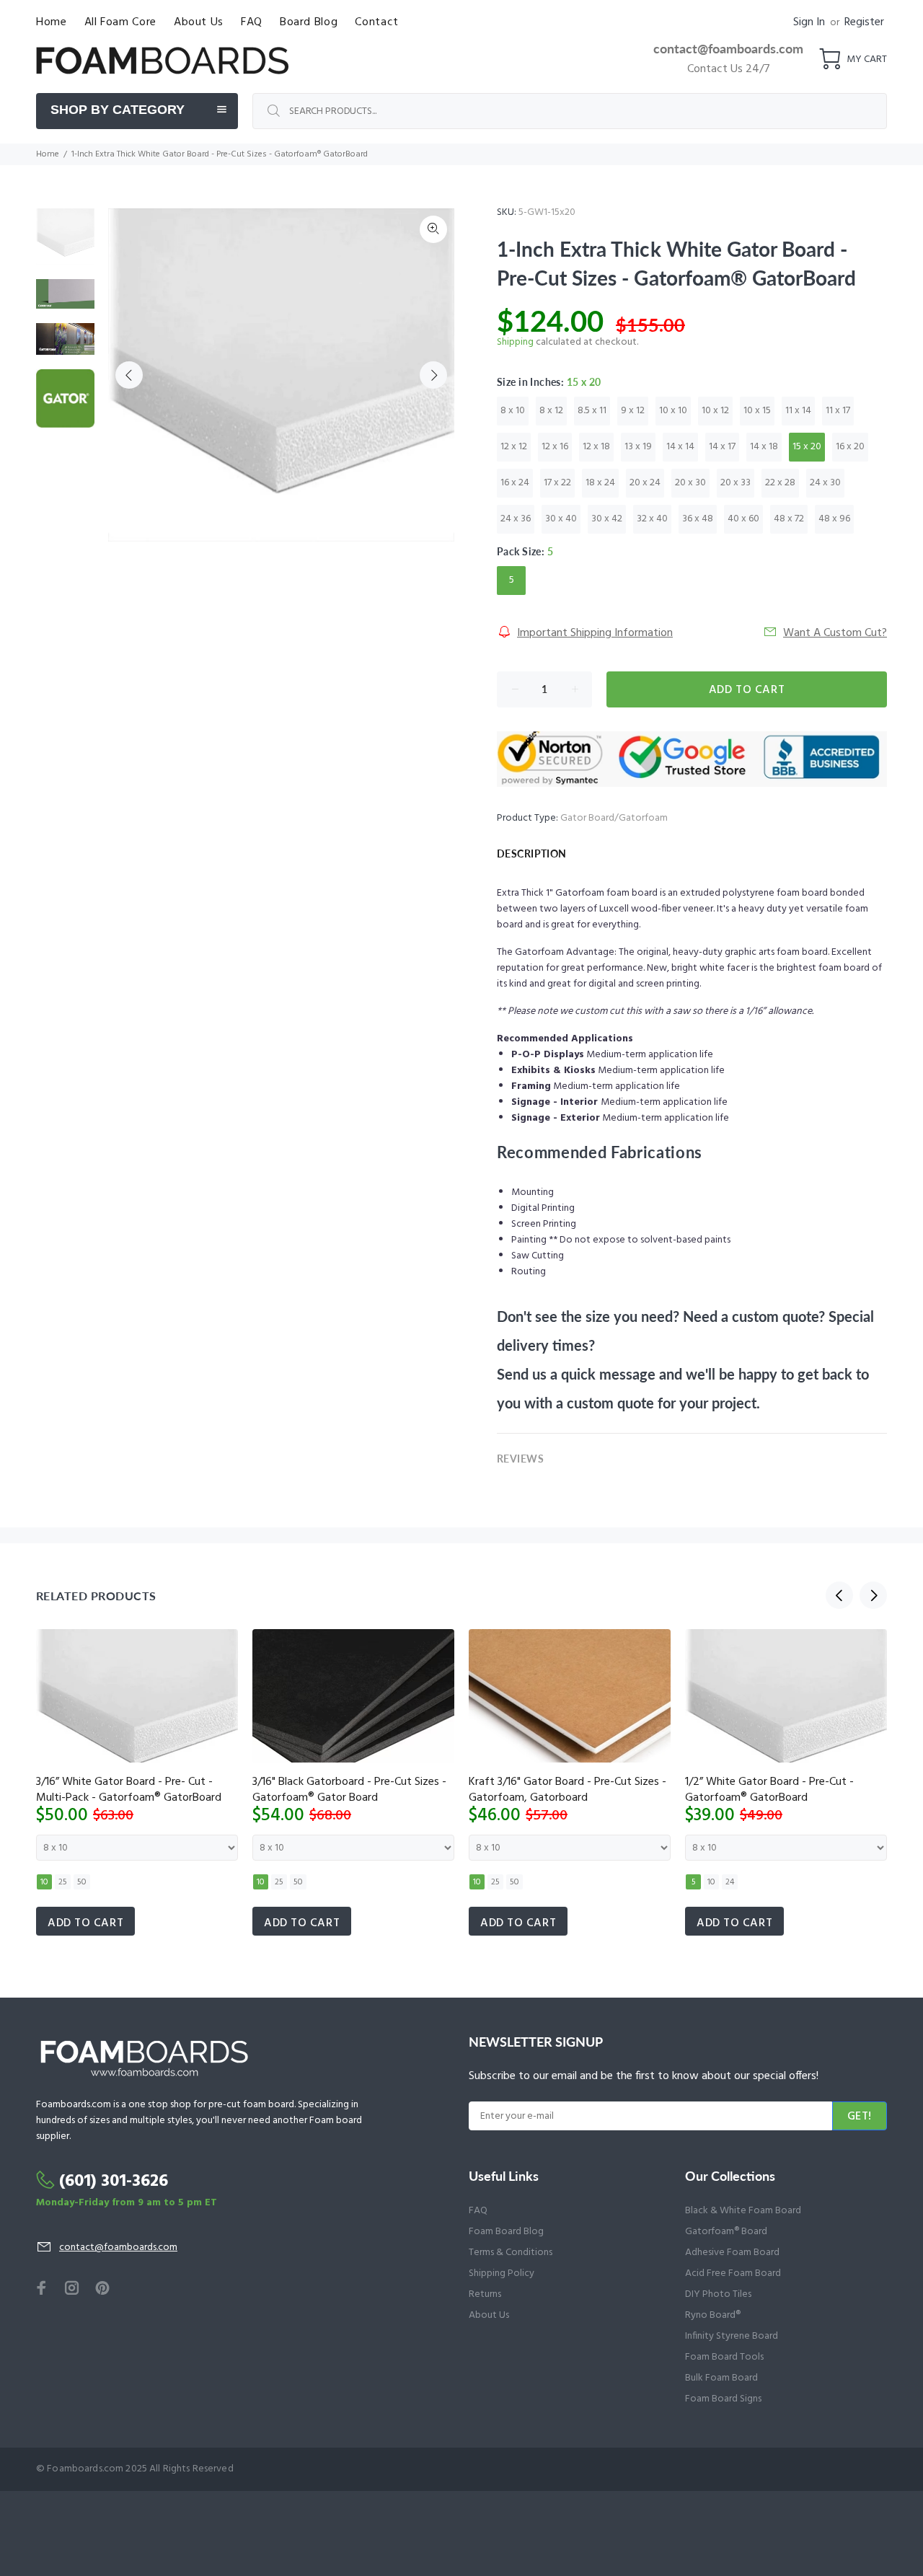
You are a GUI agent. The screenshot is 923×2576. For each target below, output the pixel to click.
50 (82, 1882)
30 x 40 (561, 519)
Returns (485, 2294)
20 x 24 (645, 483)
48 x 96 (834, 519)
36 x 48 (698, 519)
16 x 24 (515, 483)
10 (44, 1882)
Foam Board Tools (724, 2357)
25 (63, 1882)
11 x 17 (838, 411)
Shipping (515, 342)
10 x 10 (673, 411)
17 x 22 (557, 483)
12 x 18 (596, 447)
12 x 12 (514, 447)
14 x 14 (680, 447)
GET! (860, 2117)
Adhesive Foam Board (732, 2253)
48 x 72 (789, 519)
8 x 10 (513, 411)
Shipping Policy (502, 2273)
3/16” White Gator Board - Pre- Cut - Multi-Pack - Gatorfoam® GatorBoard (129, 1790)
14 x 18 (764, 447)
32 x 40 (652, 519)
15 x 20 (807, 447)
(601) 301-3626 (114, 2182)
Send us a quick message (576, 1374)
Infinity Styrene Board (732, 2336)
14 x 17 (722, 447)
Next (433, 375)
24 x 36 (516, 519)
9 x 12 (633, 411)
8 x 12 (551, 411)
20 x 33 (736, 483)
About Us (489, 2315)
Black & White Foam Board (743, 2211)
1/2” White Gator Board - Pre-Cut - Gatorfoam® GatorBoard (769, 1790)
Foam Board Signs (723, 2399)
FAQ (478, 2211)
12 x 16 (555, 447)
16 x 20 (850, 447)
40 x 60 (743, 519)
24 (730, 1882)
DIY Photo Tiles (718, 2294)
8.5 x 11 (592, 411)
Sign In (809, 22)
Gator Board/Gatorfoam (614, 818)
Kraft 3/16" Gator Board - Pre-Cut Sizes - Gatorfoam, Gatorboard (568, 1790)
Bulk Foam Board (721, 2378)
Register (864, 22)
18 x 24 (600, 483)
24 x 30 (825, 483)
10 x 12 (715, 411)
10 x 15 (757, 411)
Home (48, 154)
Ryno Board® (713, 2315)
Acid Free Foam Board (733, 2273)
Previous (129, 375)
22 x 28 (780, 483)
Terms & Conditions (511, 2253)
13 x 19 (638, 447)
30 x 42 (607, 519)
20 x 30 (690, 483)
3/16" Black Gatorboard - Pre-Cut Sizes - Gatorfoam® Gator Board (349, 1790)
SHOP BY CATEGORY (118, 110)
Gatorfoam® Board (726, 2232)
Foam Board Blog (506, 2232)
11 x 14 (798, 411)
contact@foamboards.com (728, 48)
